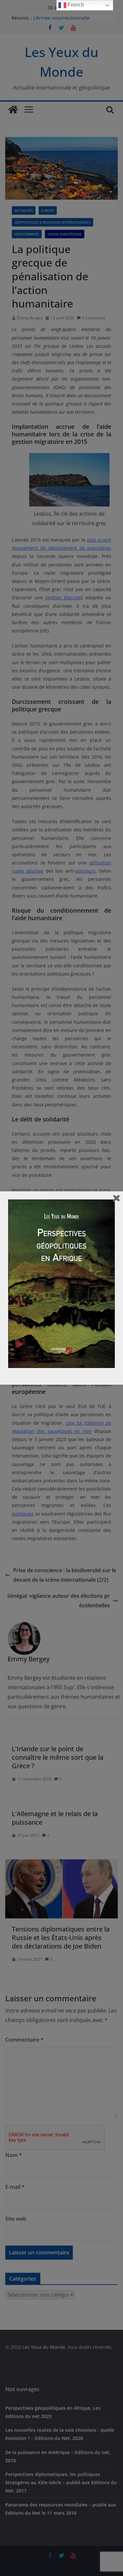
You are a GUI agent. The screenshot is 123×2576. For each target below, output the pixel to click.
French (75, 5)
